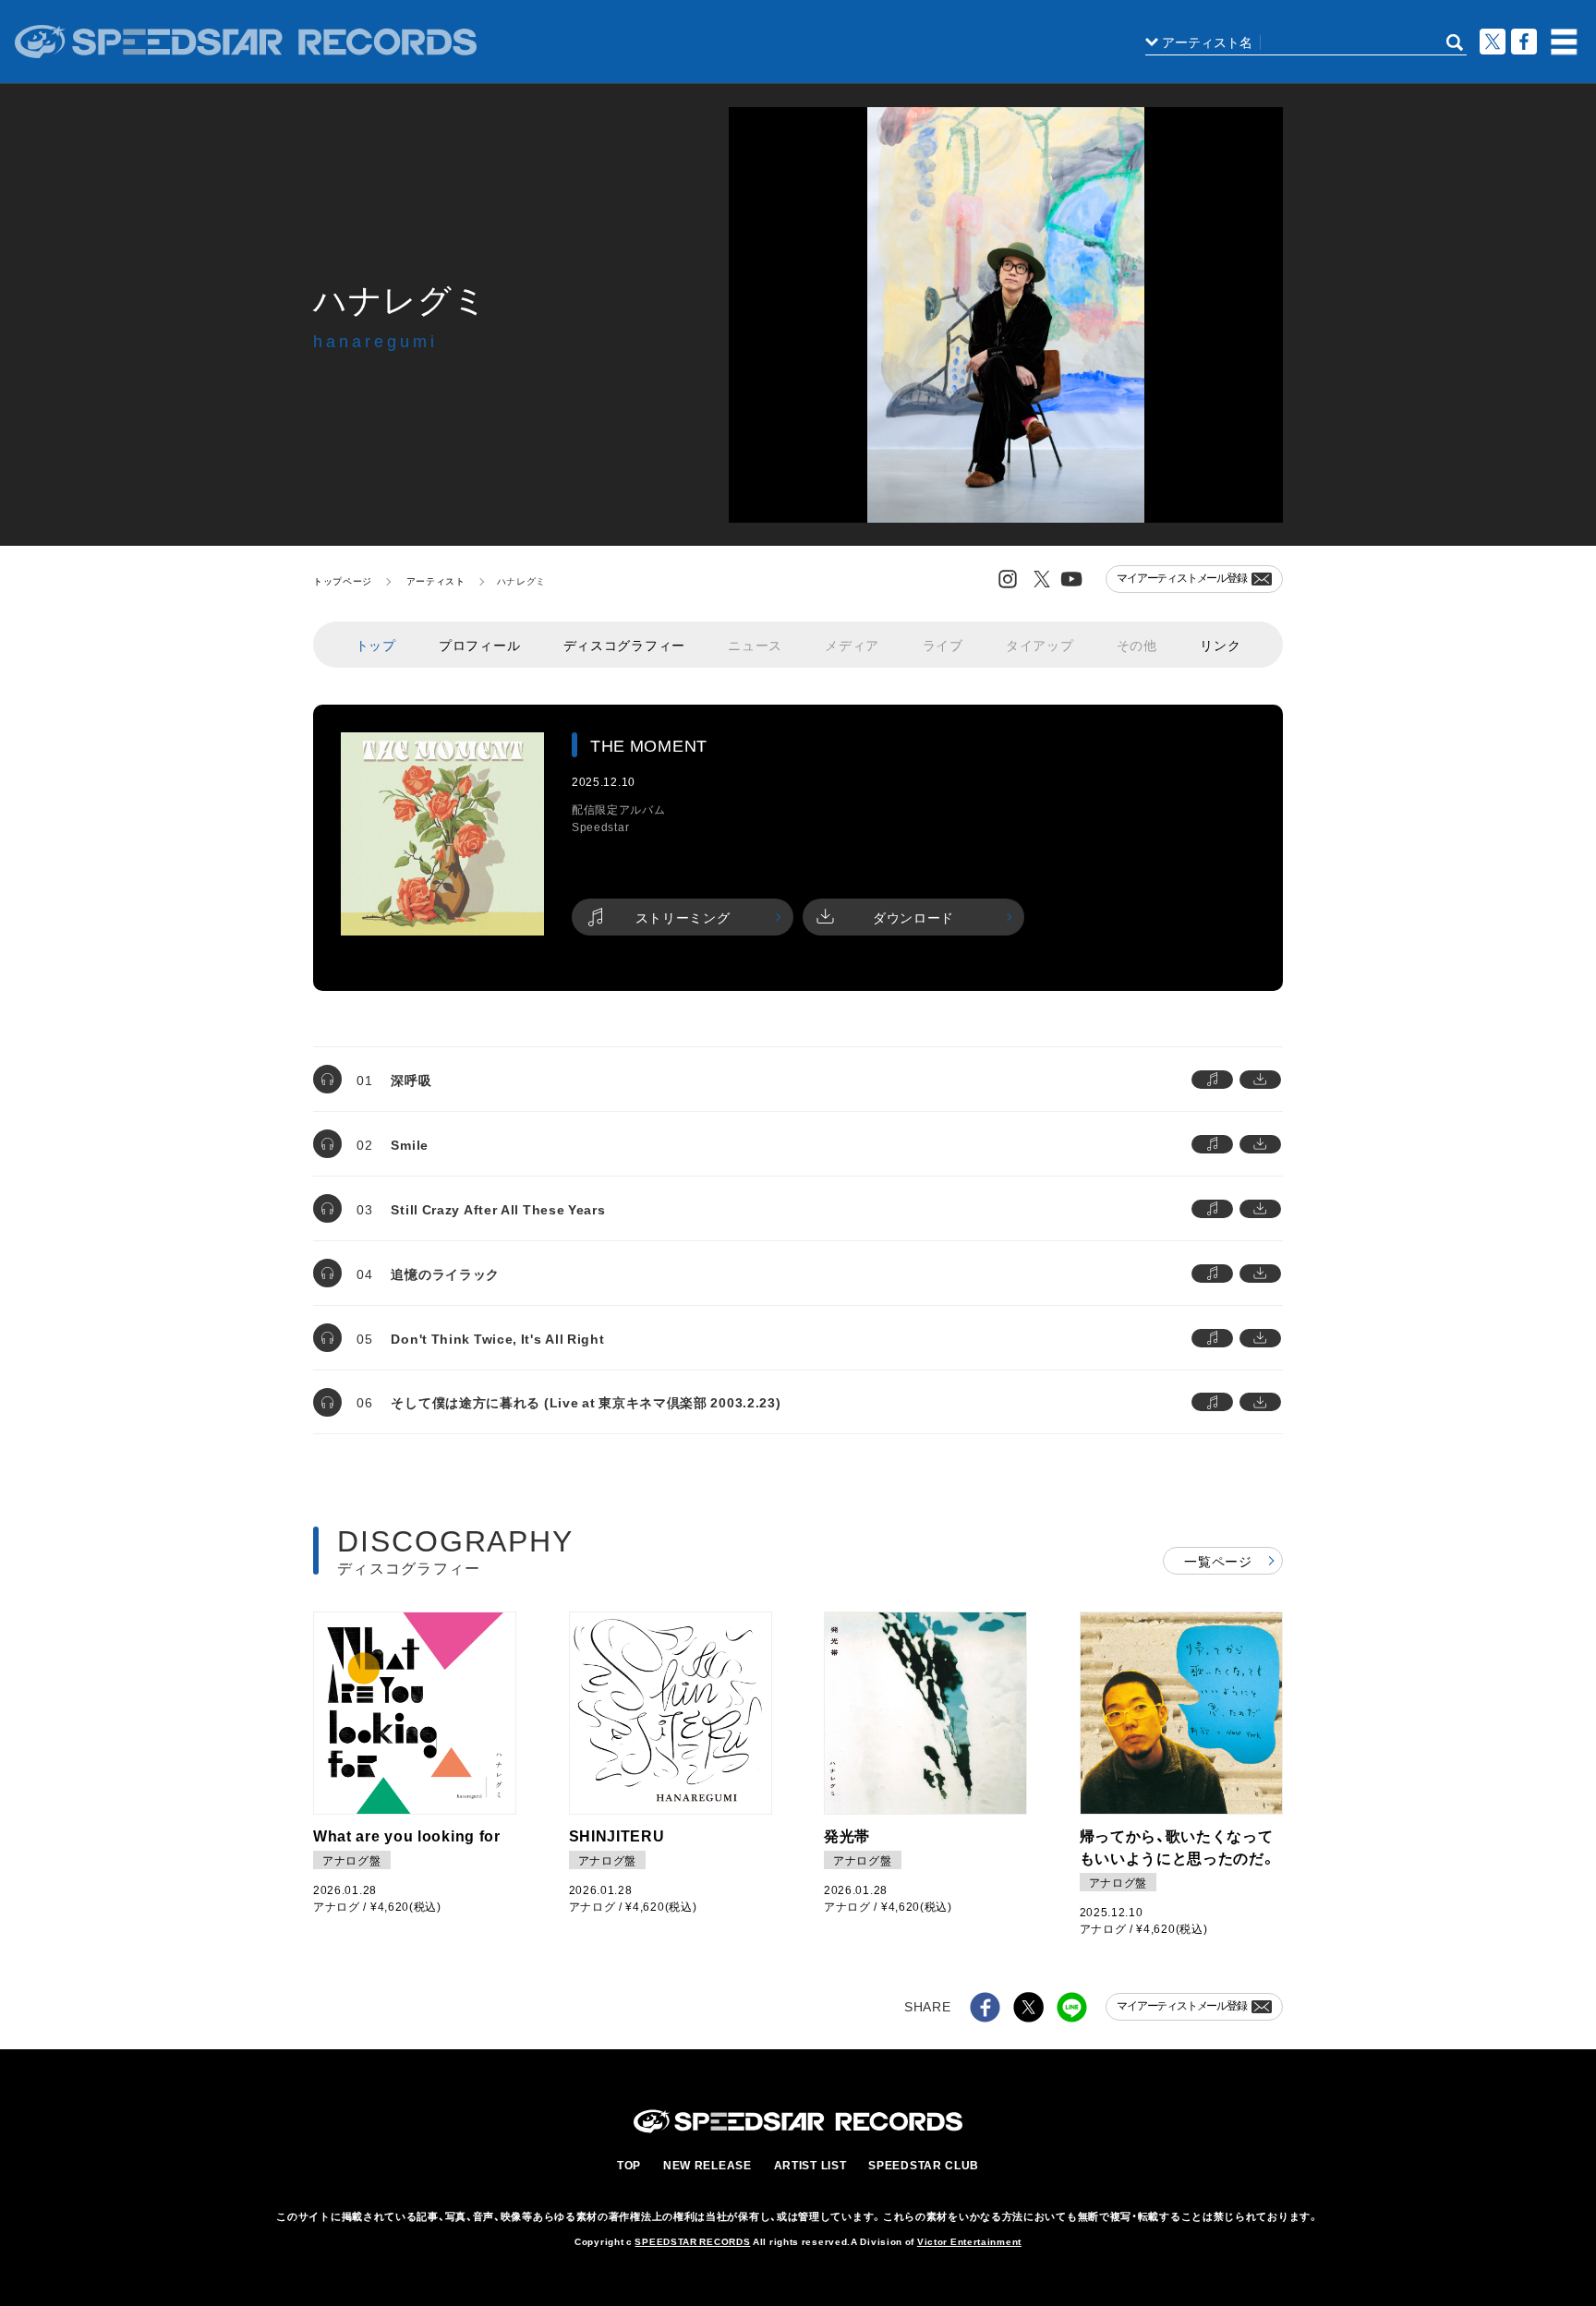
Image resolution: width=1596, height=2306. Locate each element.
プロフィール (479, 645)
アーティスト (436, 580)
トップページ (343, 580)
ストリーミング (683, 917)
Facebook (1524, 42)
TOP (629, 2165)
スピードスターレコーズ (246, 42)
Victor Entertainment (969, 2241)
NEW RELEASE (707, 2165)
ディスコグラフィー (624, 645)
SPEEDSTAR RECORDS (692, 2241)
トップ (376, 645)
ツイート (1493, 42)
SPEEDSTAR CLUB (924, 2165)
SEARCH (1455, 42)
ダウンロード (913, 917)
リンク (1220, 645)
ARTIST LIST (810, 2165)
